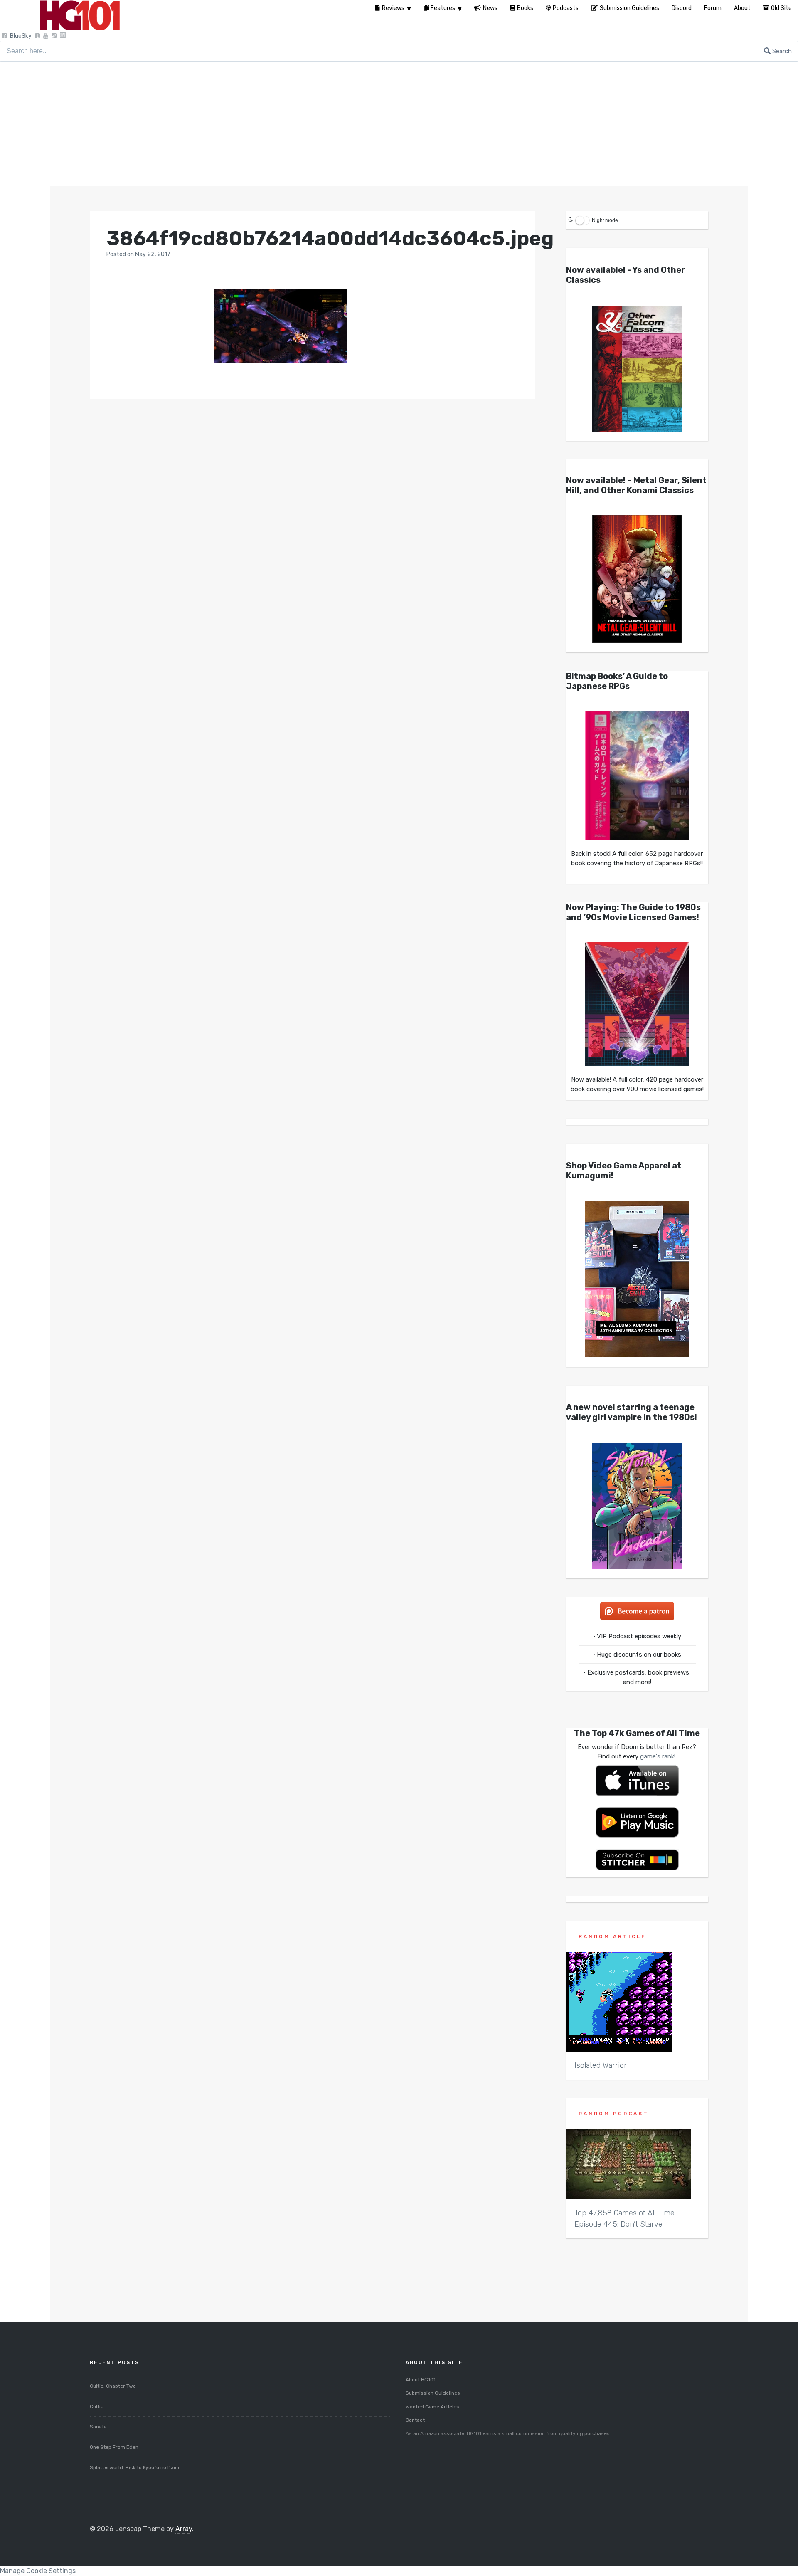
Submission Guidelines (433, 2393)
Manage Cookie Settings (38, 2571)
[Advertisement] (399, 124)
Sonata (98, 2427)
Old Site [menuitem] (781, 8)
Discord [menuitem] (682, 8)
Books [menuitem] (525, 8)
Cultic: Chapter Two (113, 2386)
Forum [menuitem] (713, 8)
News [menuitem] (490, 8)
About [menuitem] (742, 8)
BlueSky (21, 36)
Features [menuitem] (443, 8)
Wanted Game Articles (432, 2407)
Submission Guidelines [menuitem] (629, 8)
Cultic (97, 2406)
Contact (415, 2420)
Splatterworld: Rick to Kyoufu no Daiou (135, 2467)
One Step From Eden (114, 2447)
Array (184, 2529)
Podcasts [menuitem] (566, 8)
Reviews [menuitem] (393, 8)
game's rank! (658, 1756)
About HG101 (421, 2380)
